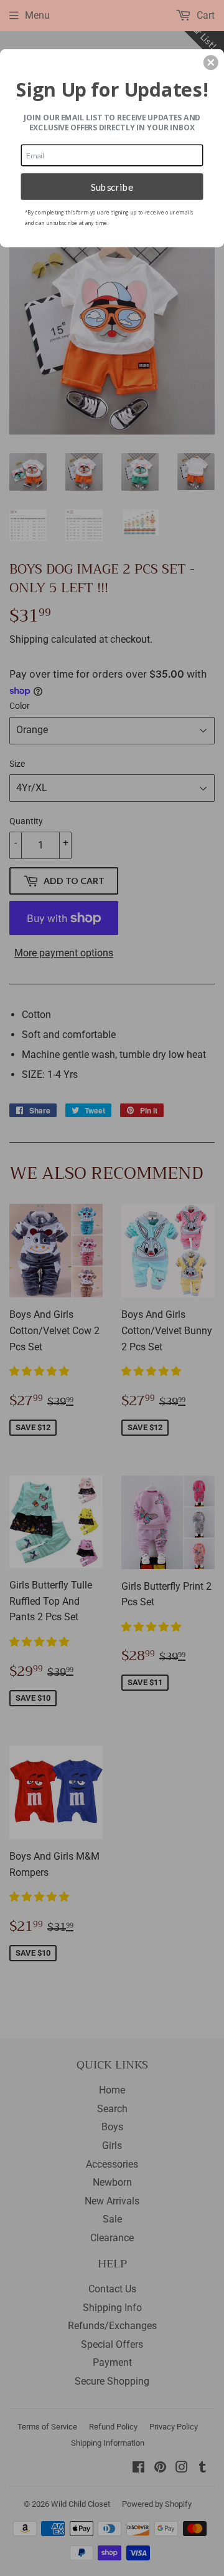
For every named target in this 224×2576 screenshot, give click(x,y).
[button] (211, 62)
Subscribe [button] (112, 186)
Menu (37, 15)
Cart (204, 15)
